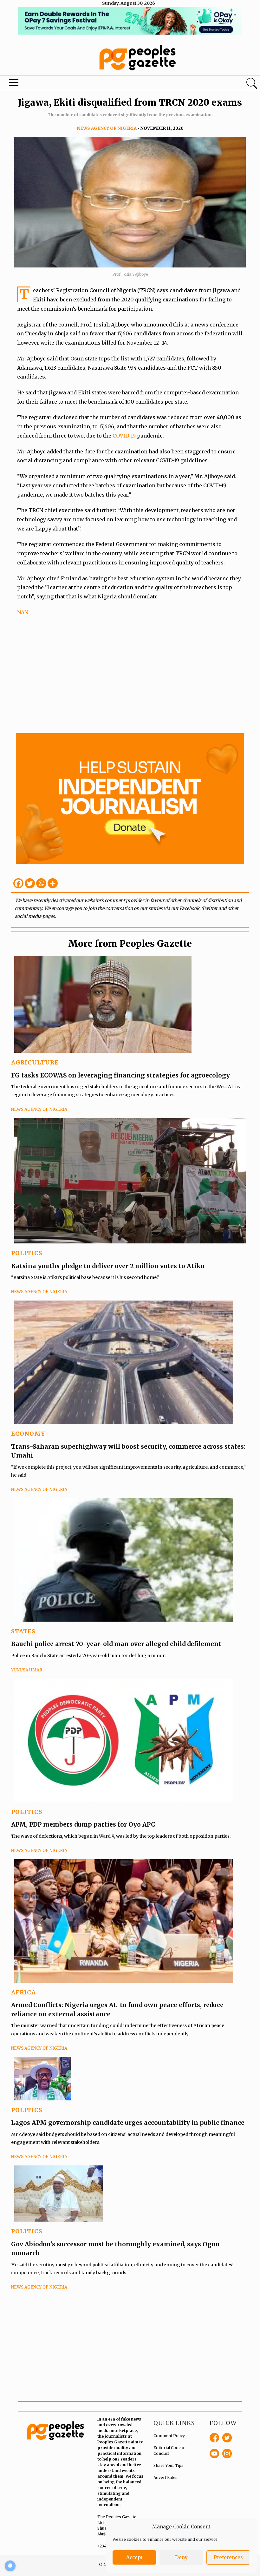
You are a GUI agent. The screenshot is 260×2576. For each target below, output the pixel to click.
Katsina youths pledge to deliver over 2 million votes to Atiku (108, 1266)
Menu (15, 84)
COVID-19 (125, 436)
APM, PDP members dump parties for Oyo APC (84, 1824)
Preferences (228, 2557)
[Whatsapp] (41, 883)
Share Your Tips (169, 2465)
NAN (23, 612)
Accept (134, 2557)
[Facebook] (18, 883)
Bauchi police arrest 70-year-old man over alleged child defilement (116, 1644)
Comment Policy (169, 2436)
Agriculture (35, 1062)
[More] (53, 883)
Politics (27, 1253)
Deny (181, 2557)
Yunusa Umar (27, 1670)
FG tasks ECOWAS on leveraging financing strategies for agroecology (120, 1075)
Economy (28, 1434)
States (23, 1631)
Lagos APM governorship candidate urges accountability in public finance (128, 2123)
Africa (23, 1992)
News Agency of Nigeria (107, 128)
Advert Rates (166, 2477)
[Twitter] (30, 883)
